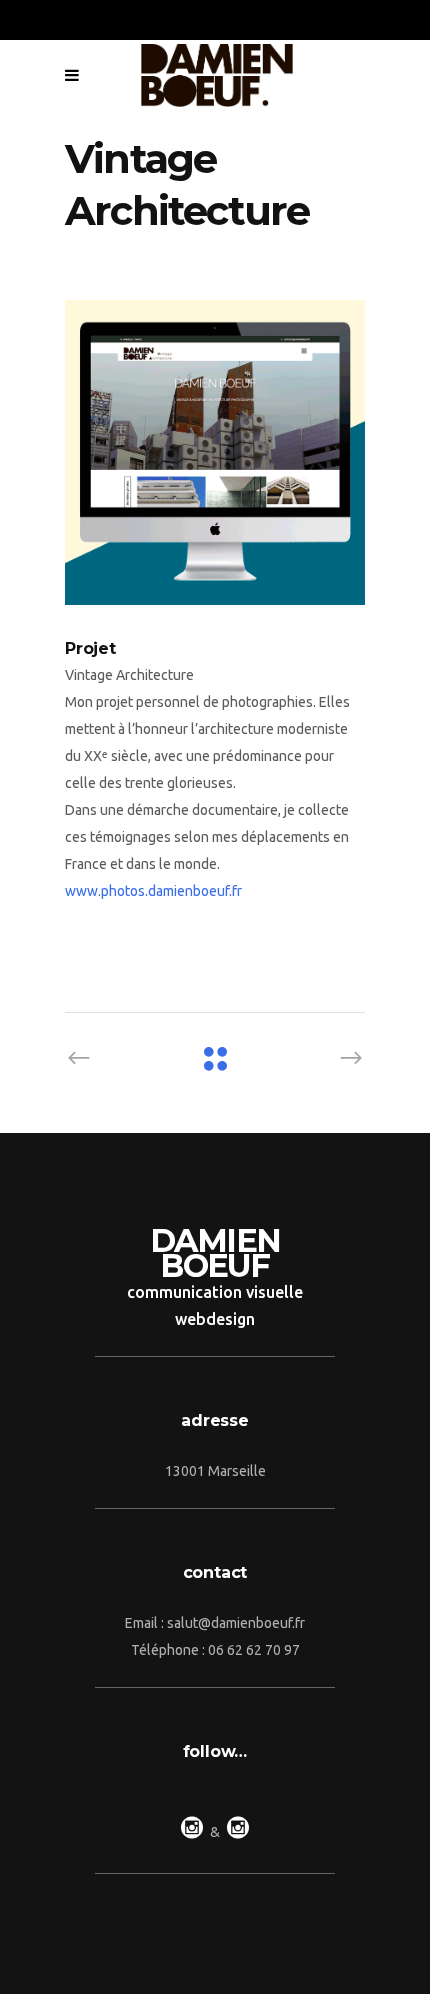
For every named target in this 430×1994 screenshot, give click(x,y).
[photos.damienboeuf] (215, 452)
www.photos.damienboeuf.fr (153, 891)
